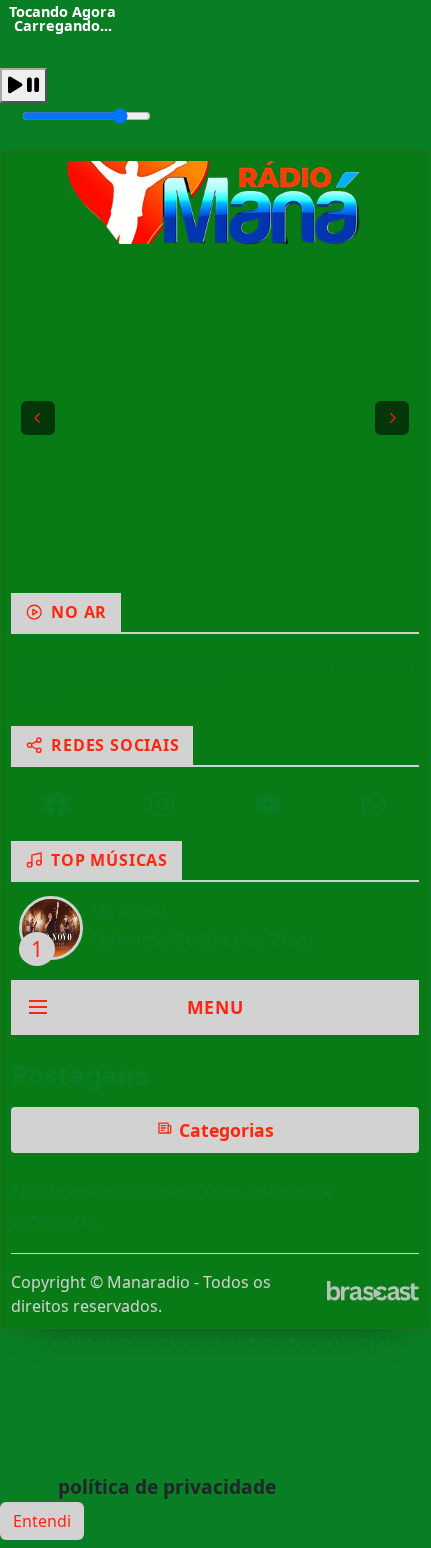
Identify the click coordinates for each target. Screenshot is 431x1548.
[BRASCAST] (373, 1291)
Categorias (224, 1130)
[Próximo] (392, 418)
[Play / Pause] (23, 85)
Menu (215, 1007)
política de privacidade (167, 1486)
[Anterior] (38, 418)
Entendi (42, 1521)
